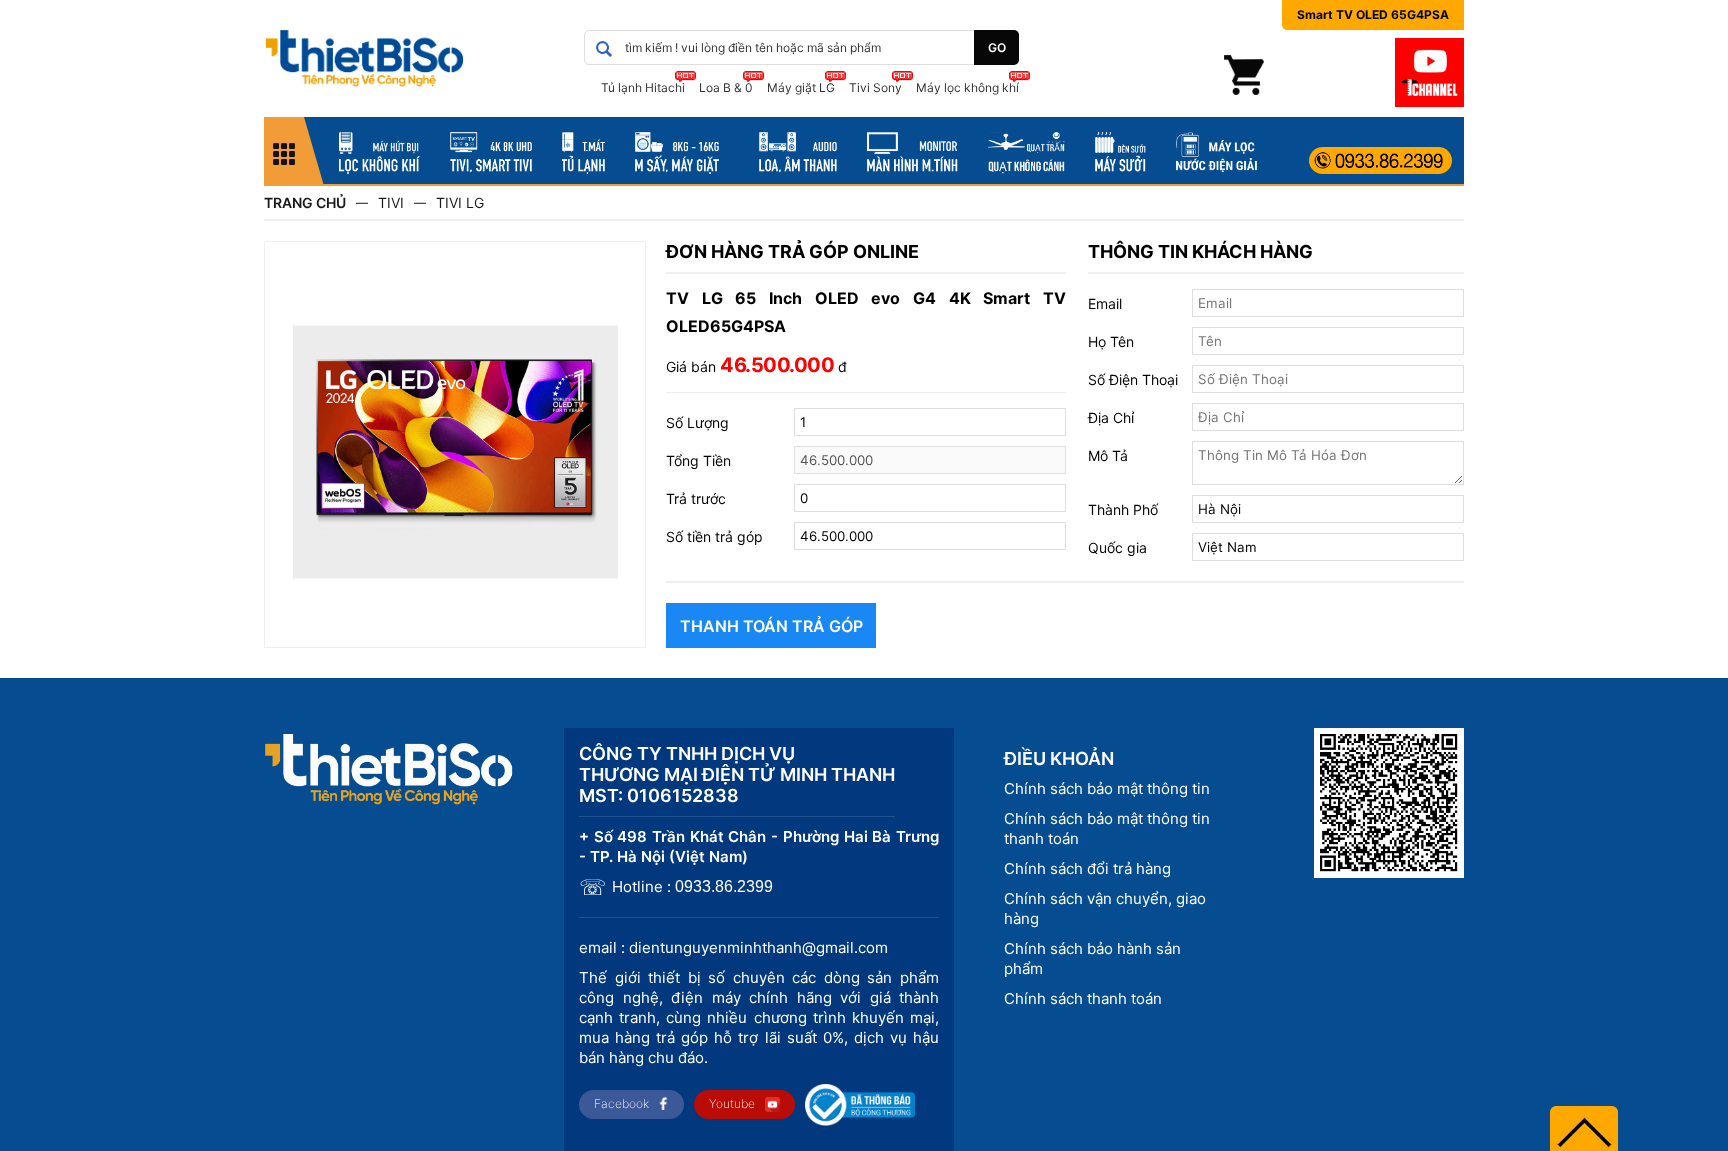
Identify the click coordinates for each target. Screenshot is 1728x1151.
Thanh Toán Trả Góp (771, 626)
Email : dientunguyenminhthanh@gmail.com (733, 947)
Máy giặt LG (801, 87)
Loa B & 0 (726, 87)
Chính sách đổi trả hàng (1087, 868)
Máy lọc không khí (967, 87)
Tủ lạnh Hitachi (643, 87)
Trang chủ (305, 202)
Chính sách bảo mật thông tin (1107, 788)
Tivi (391, 202)
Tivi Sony (875, 87)
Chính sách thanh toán (1083, 998)
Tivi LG (460, 202)
